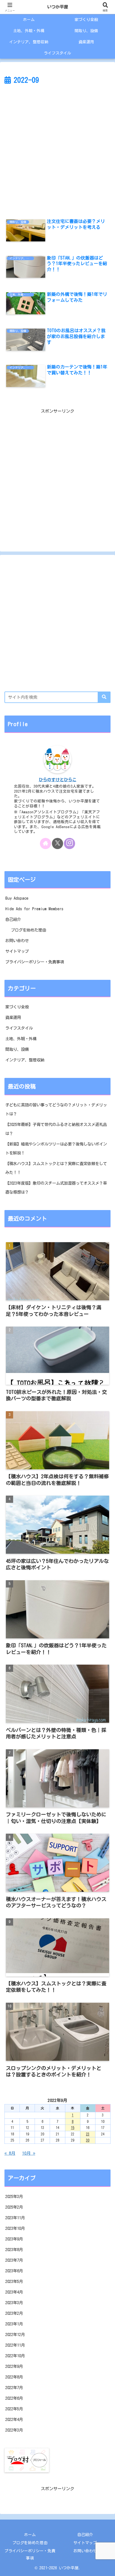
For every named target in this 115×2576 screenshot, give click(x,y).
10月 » (29, 2153)
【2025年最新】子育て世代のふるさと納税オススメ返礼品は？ (56, 1129)
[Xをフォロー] (57, 843)
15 (73, 2128)
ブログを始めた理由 (28, 930)
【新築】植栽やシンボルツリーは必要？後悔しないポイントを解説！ (56, 1148)
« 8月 (10, 2153)
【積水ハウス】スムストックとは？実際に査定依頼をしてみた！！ (56, 1168)
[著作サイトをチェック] (45, 843)
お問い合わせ (17, 941)
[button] (104, 697)
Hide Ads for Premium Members (34, 909)
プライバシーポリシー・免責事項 (35, 962)
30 (88, 2140)
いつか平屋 (58, 7)
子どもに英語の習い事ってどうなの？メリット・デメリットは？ (56, 1109)
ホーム (30, 2535)
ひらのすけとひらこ (58, 780)
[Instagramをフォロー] (70, 843)
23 (88, 2134)
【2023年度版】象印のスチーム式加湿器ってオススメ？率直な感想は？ (56, 1188)
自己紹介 (13, 919)
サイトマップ (17, 951)
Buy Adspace (17, 898)
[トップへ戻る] (107, 2568)
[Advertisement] (57, 147)
